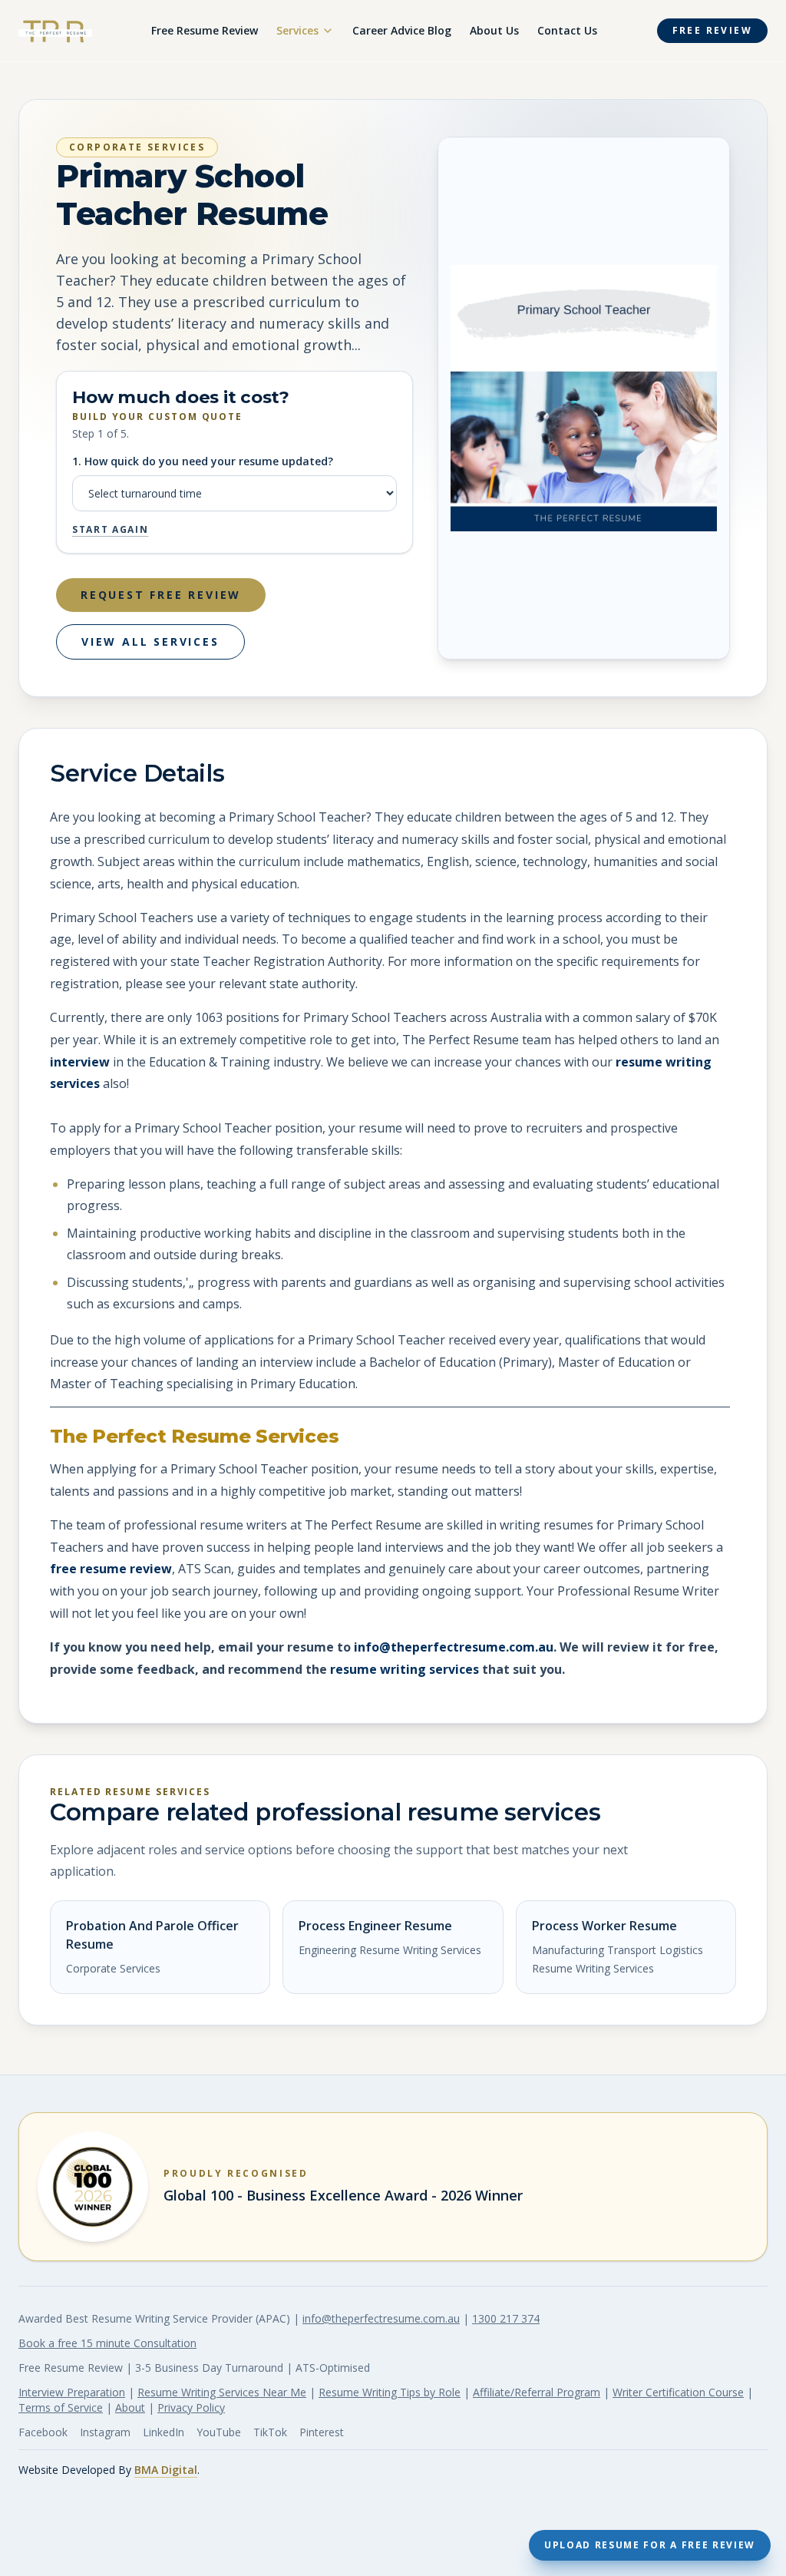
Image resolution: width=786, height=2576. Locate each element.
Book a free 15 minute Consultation (107, 2343)
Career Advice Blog (402, 30)
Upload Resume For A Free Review (650, 2545)
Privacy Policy (191, 2407)
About (130, 2407)
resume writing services (405, 1669)
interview (80, 1062)
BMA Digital (166, 2470)
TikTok (270, 2432)
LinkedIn (163, 2432)
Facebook (43, 2432)
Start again (110, 530)
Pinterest (322, 2432)
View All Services (150, 642)
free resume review (111, 1569)
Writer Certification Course (678, 2392)
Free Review (712, 30)
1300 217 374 (506, 2318)
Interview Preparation (72, 2392)
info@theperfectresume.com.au (454, 1647)
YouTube (219, 2432)
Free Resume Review (205, 30)
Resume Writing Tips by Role (390, 2392)
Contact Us (567, 30)
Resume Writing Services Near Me (222, 2392)
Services (297, 30)
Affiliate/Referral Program (537, 2392)
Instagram (105, 2432)
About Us (494, 30)
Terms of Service (61, 2407)
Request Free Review (161, 595)
